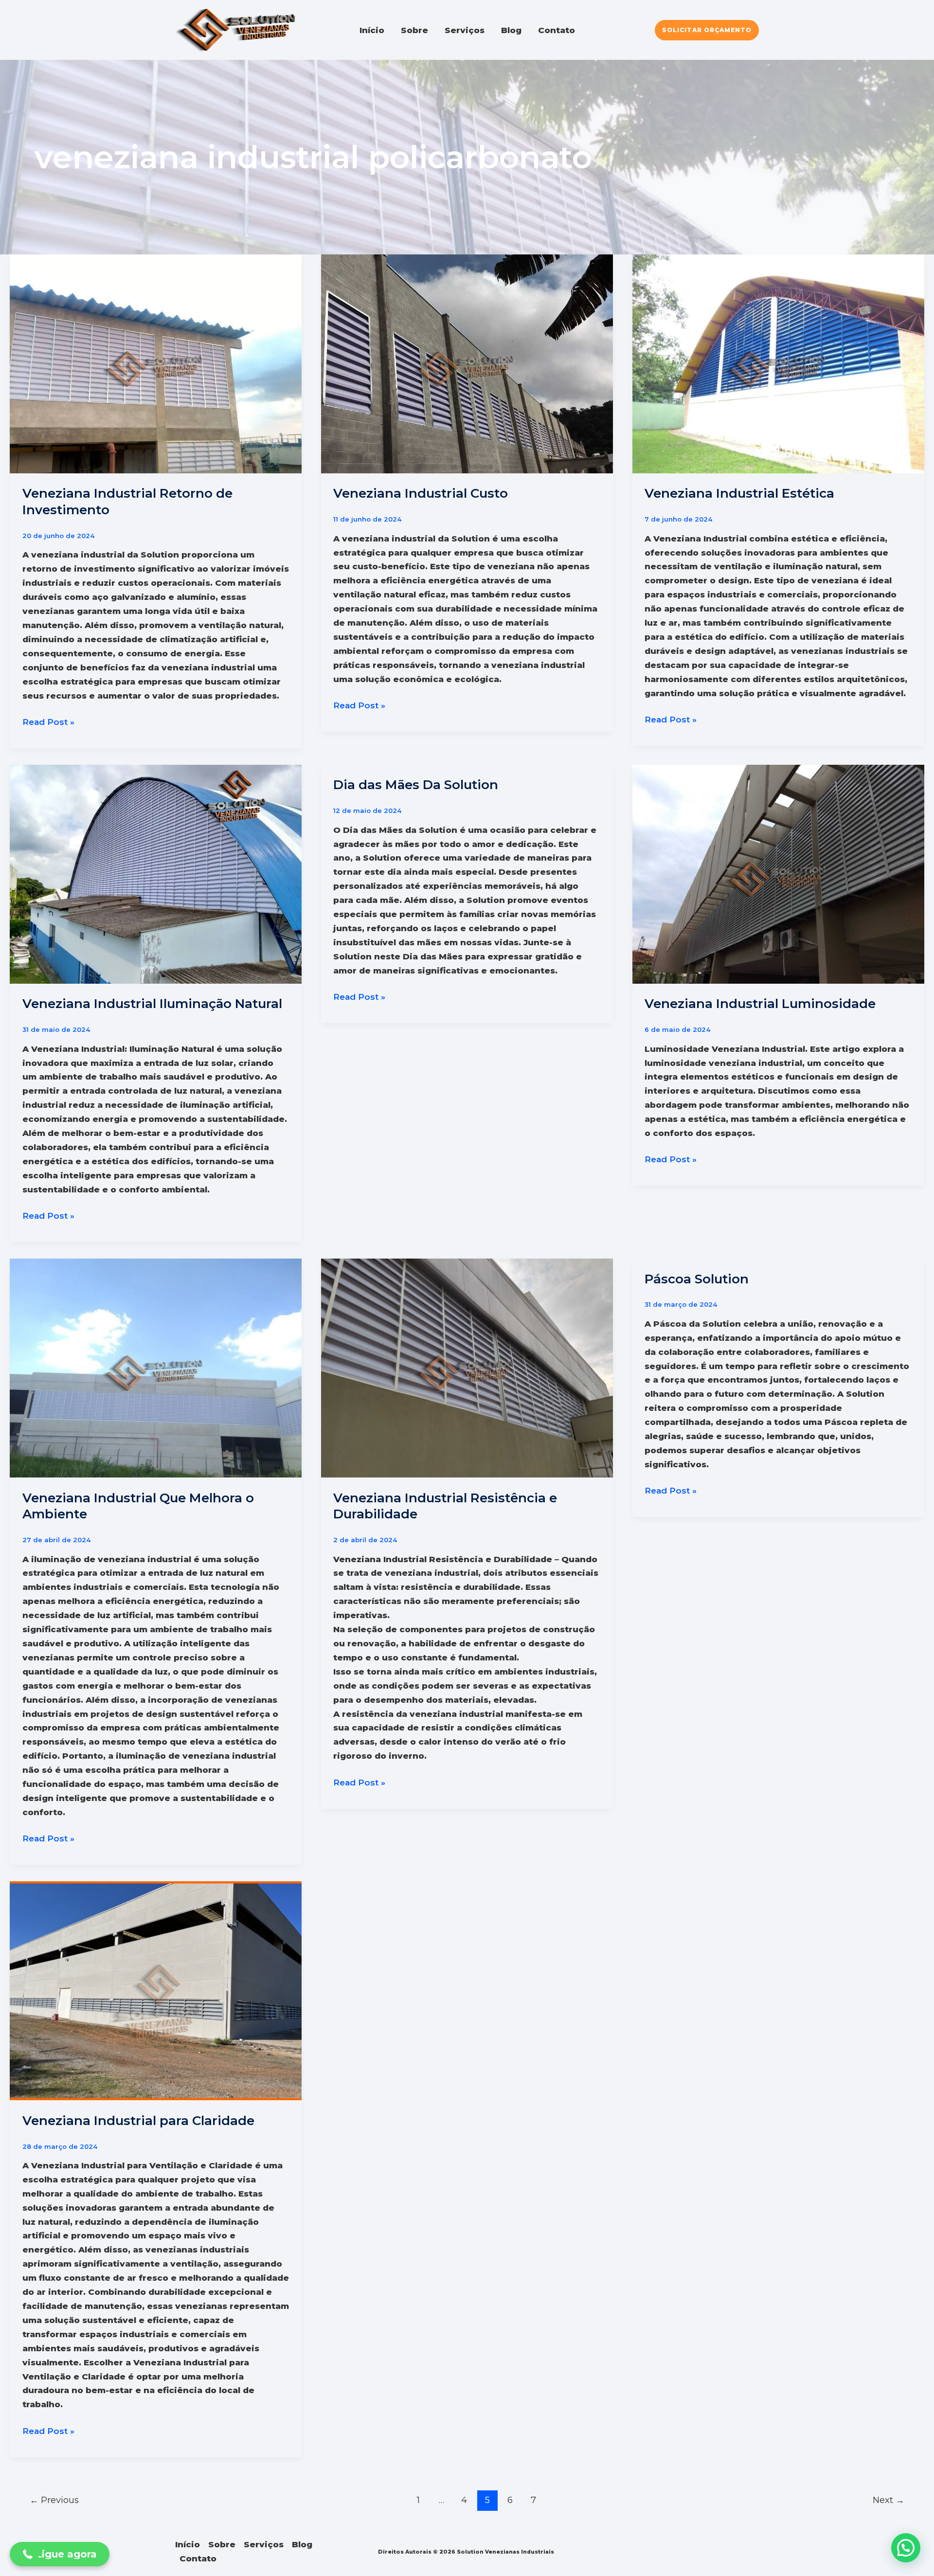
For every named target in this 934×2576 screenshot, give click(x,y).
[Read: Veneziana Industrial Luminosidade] (778, 874)
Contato (557, 30)
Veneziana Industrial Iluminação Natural (152, 1004)
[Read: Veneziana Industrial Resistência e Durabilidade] (467, 1368)
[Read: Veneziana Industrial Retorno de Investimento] (156, 363)
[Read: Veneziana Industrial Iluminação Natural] (156, 874)
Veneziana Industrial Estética (739, 493)
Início (372, 30)
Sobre (414, 30)
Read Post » (48, 723)
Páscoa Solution (697, 1279)
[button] (707, 30)
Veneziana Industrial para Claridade (138, 2121)
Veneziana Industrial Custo (421, 493)
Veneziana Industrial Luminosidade (760, 1004)
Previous (54, 2500)
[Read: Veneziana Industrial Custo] (467, 363)
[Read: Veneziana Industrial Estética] (778, 363)
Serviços (465, 30)
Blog (511, 30)
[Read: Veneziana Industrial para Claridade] (156, 1990)
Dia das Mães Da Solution (416, 785)
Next (889, 2500)
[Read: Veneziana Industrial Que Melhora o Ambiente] (156, 1368)
